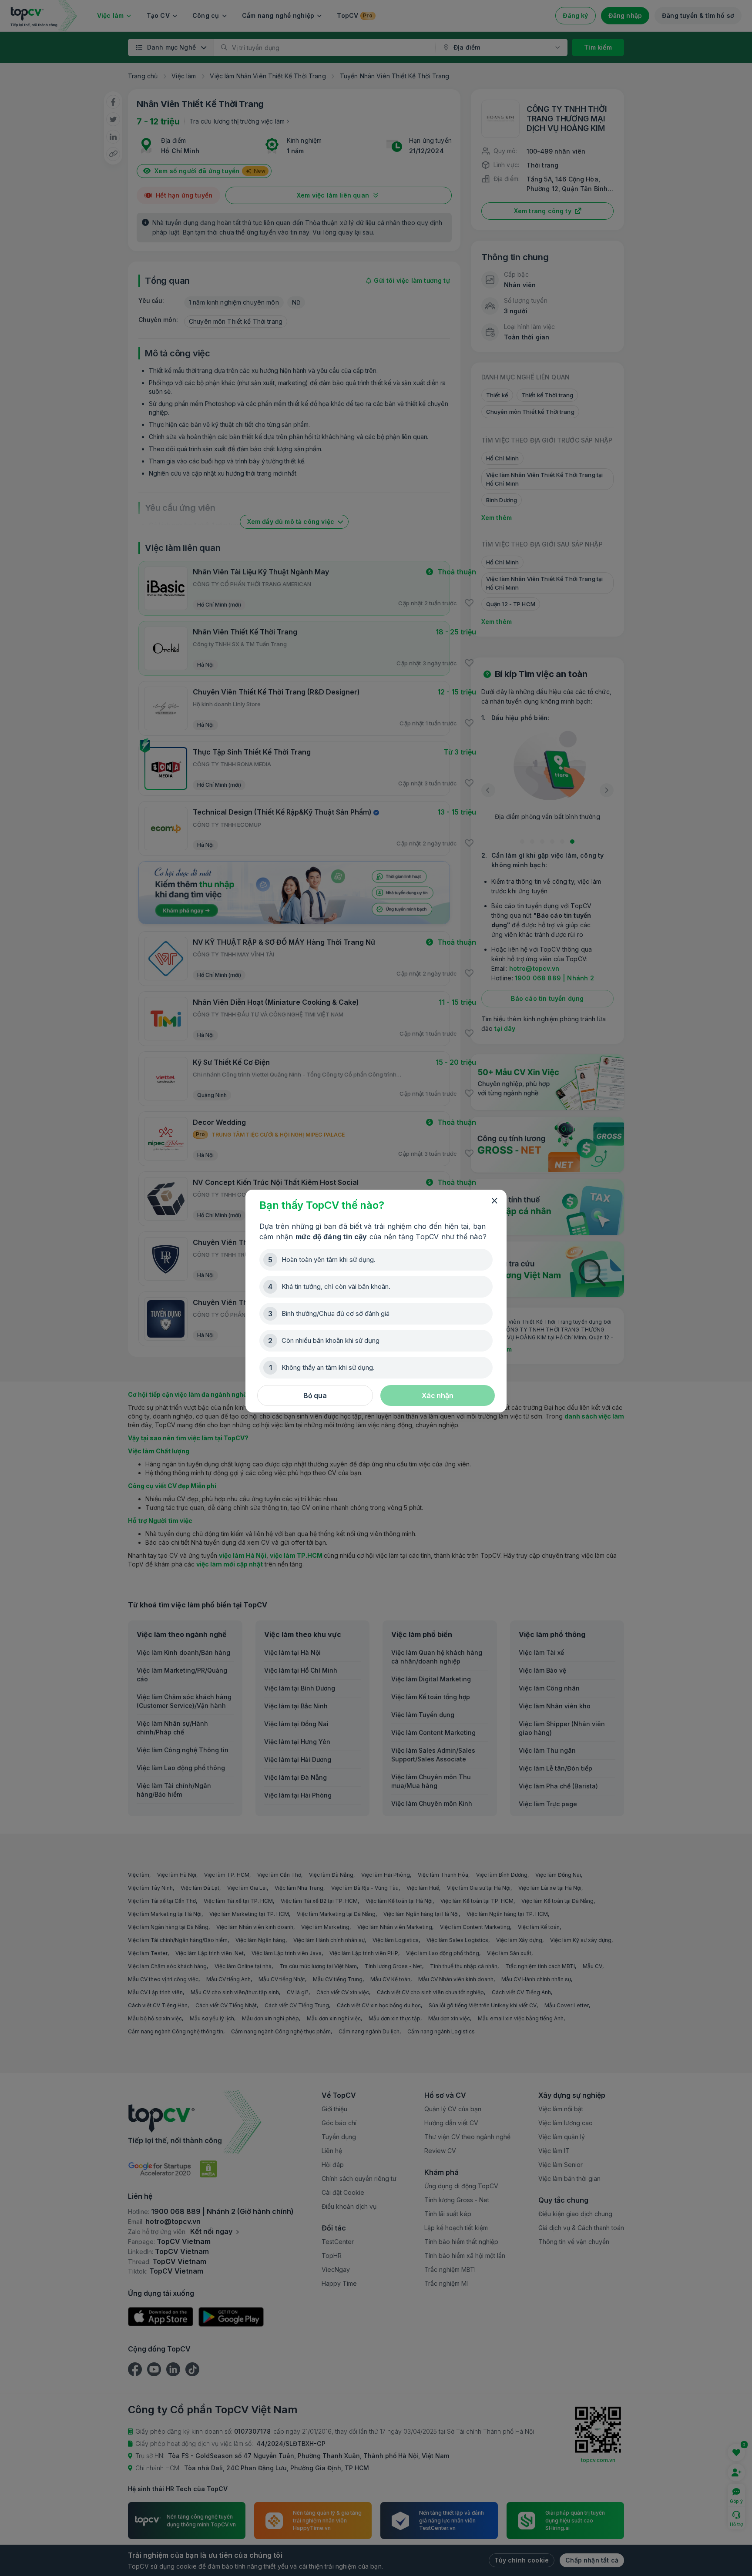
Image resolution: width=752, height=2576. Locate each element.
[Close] (494, 1201)
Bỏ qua (315, 1395)
